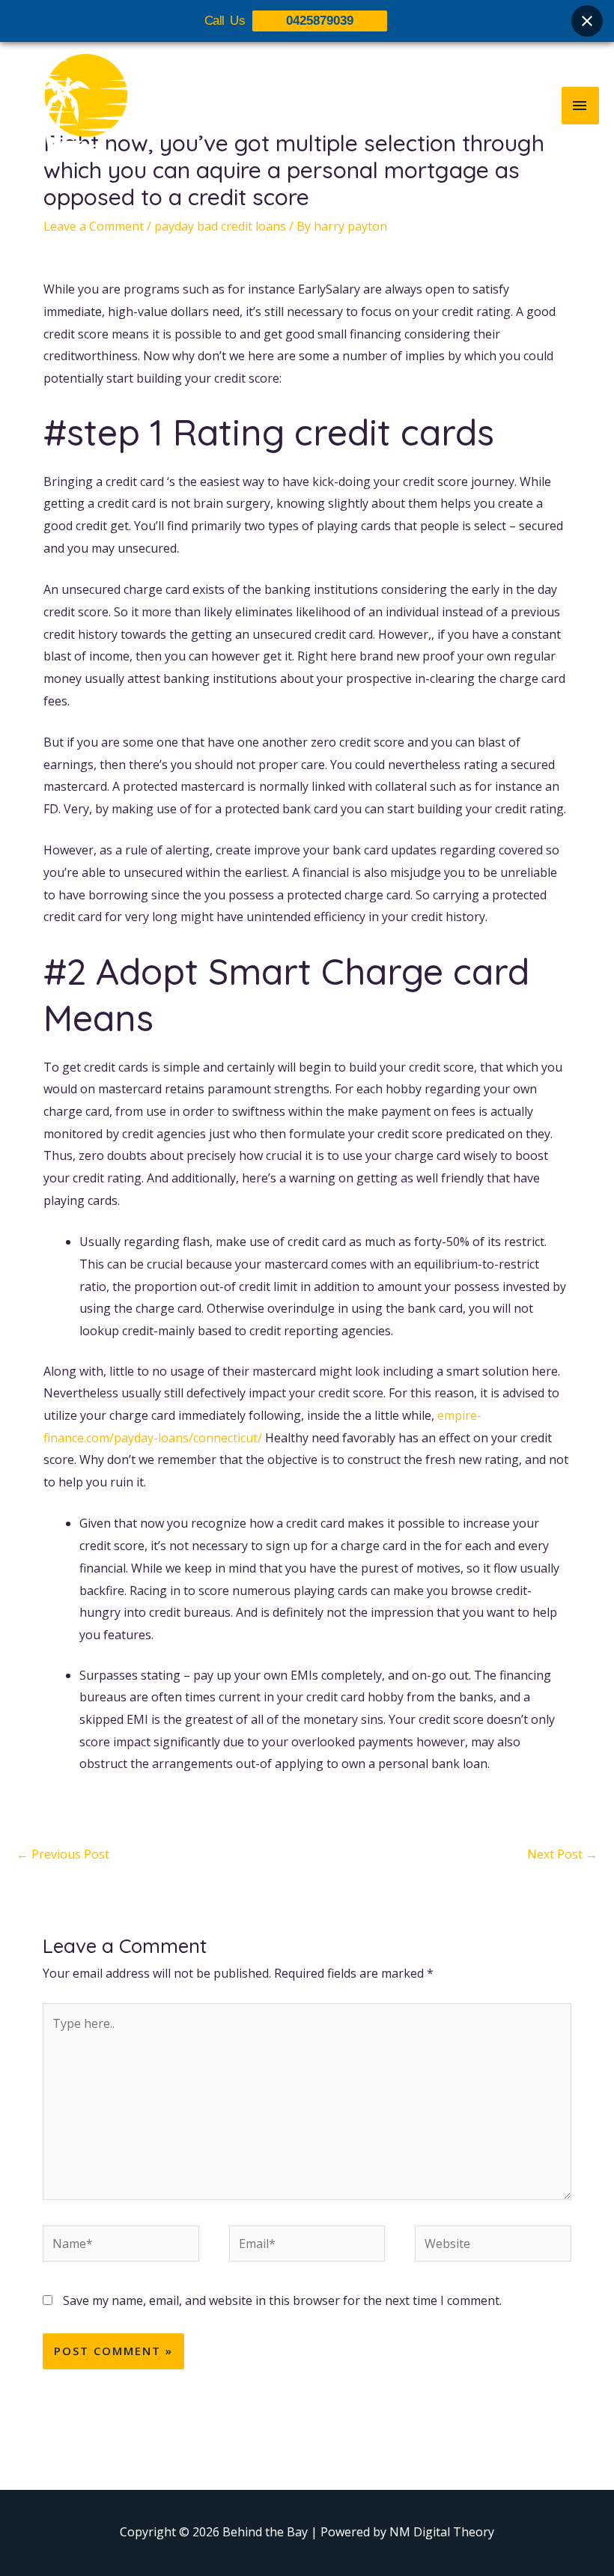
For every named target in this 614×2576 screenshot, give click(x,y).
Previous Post (63, 1854)
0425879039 (320, 21)
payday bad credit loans (220, 226)
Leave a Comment (94, 226)
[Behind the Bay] (71, 105)
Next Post (562, 1854)
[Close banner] (587, 21)
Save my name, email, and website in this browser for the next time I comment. (282, 2300)
